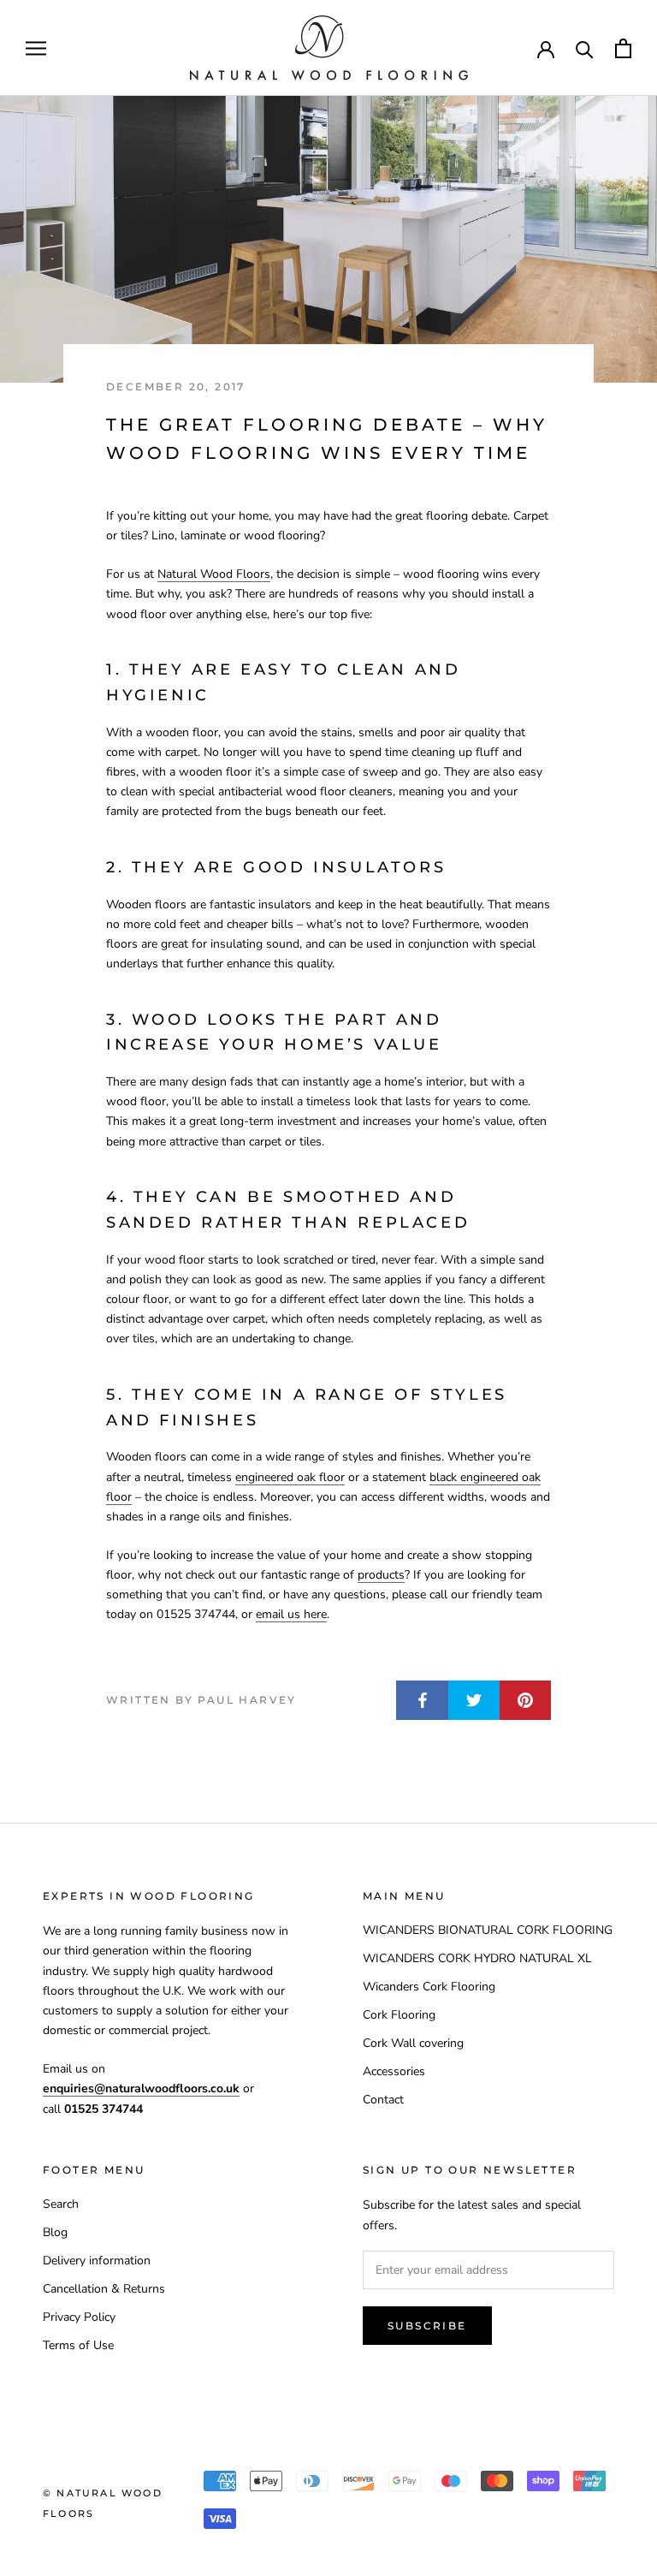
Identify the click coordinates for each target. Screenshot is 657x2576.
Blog (55, 2232)
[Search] (585, 48)
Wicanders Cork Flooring (429, 1987)
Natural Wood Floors (214, 574)
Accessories (394, 2071)
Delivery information (97, 2261)
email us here (291, 1614)
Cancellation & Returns (104, 2289)
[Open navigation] (36, 48)
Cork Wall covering (413, 2043)
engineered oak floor (290, 1477)
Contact (383, 2100)
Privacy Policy (79, 2317)
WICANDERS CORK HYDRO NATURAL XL (477, 1958)
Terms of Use (78, 2345)
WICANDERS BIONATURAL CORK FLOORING (488, 1930)
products (381, 1575)
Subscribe (427, 2326)
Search (61, 2204)
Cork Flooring (399, 2015)
